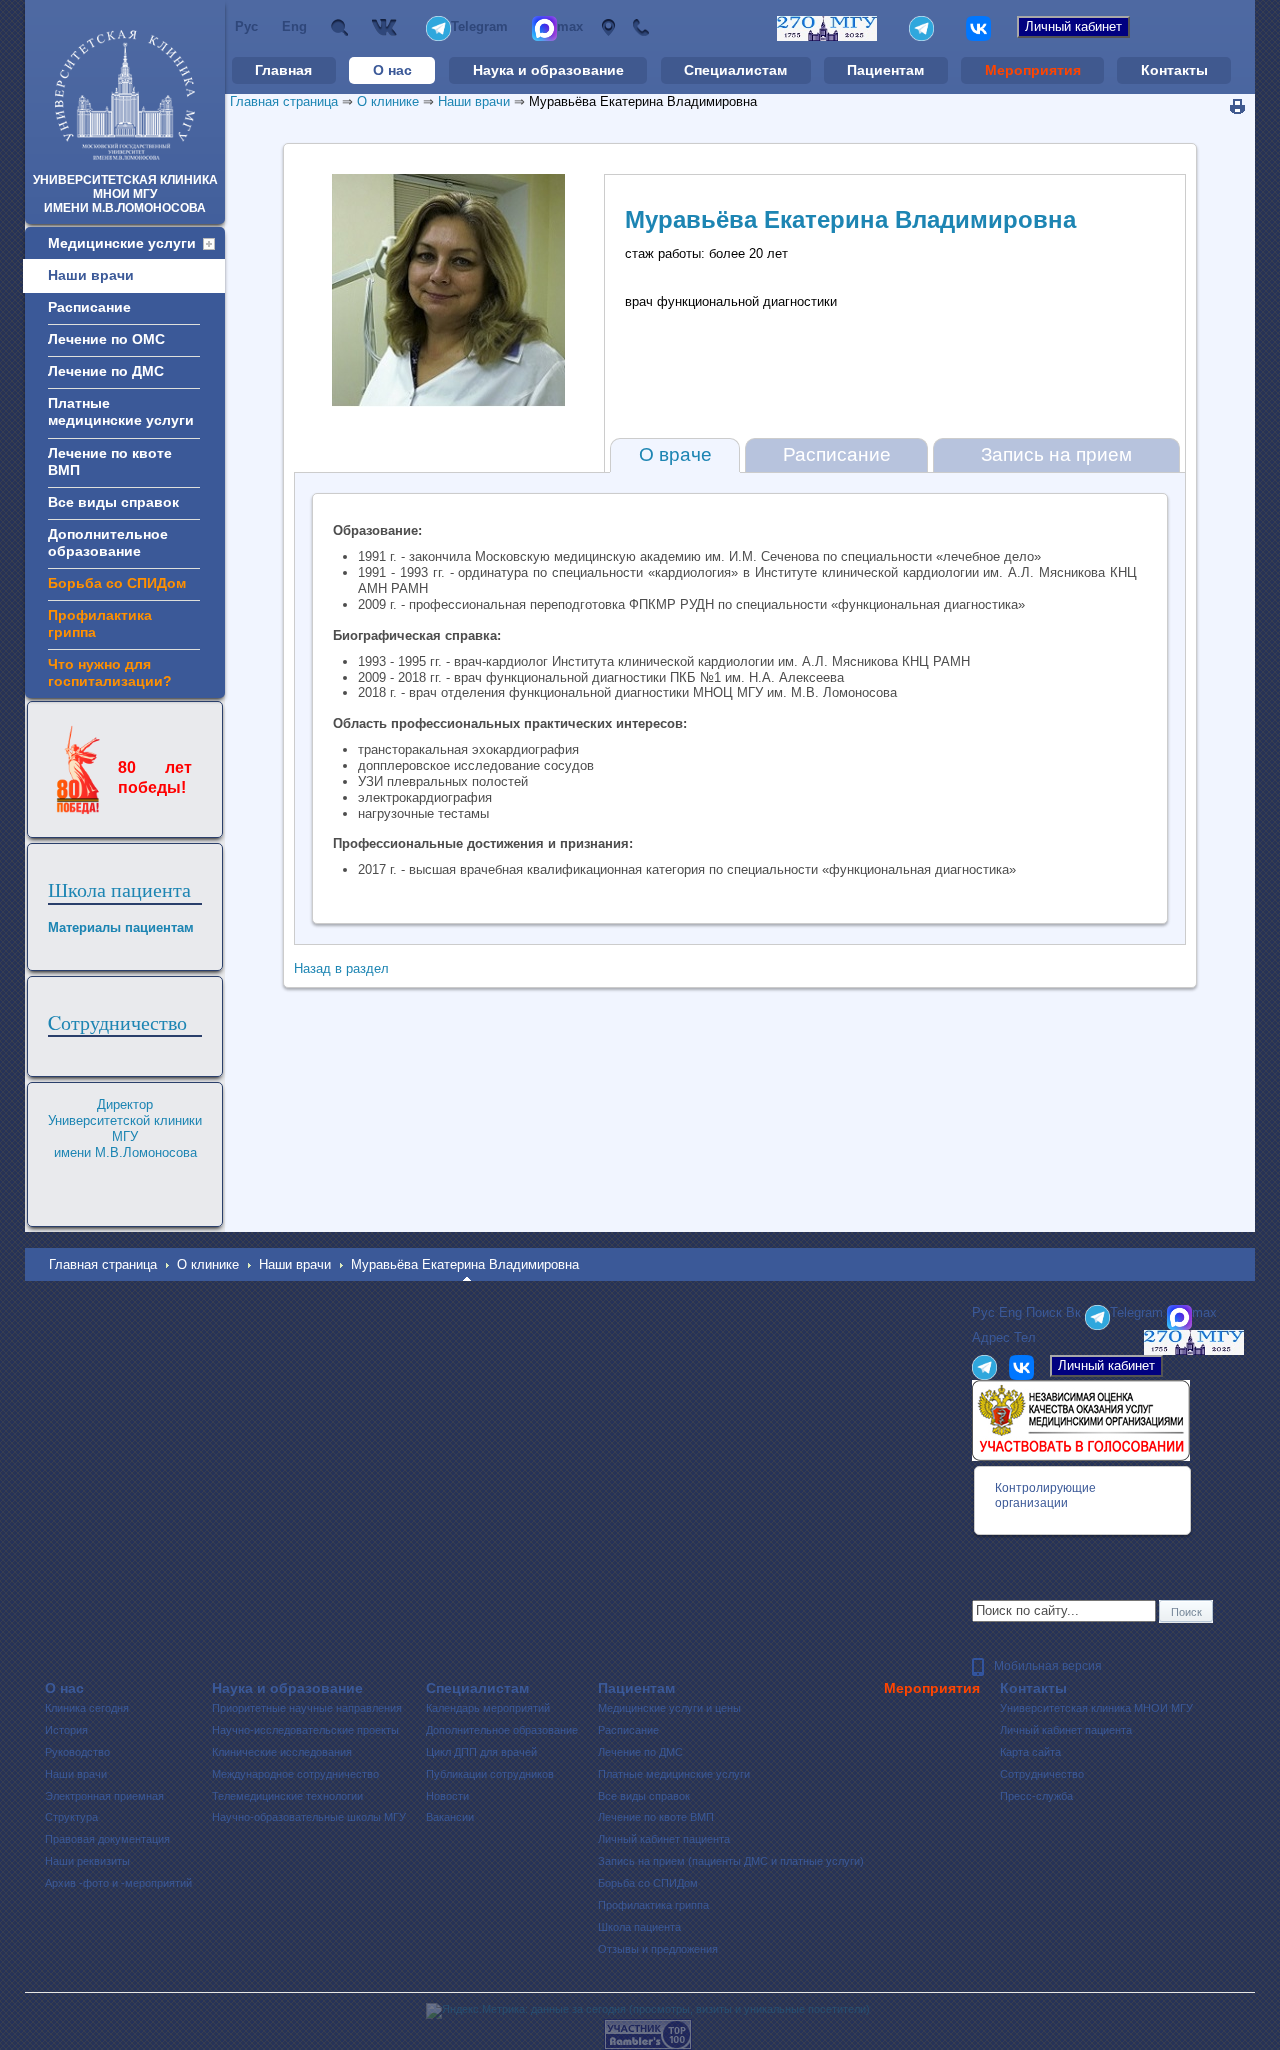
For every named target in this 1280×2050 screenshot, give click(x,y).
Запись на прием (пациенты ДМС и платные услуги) (731, 1861)
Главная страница (284, 101)
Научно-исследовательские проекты (305, 1730)
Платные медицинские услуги (674, 1774)
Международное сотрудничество (295, 1774)
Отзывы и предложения (658, 1949)
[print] (1237, 107)
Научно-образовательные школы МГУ (309, 1817)
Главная (283, 70)
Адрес (607, 27)
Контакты (1174, 70)
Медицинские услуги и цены (669, 1708)
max (570, 26)
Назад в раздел (341, 968)
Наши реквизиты (87, 1861)
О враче (675, 454)
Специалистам (735, 70)
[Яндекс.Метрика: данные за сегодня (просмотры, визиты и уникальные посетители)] (648, 2011)
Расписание (837, 454)
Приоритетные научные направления (307, 1708)
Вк (387, 27)
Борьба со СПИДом (648, 1883)
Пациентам (885, 70)
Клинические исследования (282, 1752)
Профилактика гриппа (653, 1905)
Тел (640, 27)
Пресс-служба (1036, 1796)
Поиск (339, 27)
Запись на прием (1056, 454)
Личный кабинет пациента (664, 1839)
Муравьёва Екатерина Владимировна (643, 101)
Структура (71, 1817)
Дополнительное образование (502, 1730)
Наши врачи (474, 101)
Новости (447, 1796)
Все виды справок (644, 1796)
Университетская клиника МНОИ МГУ (1096, 1708)
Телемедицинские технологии (287, 1796)
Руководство (77, 1752)
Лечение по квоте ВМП (656, 1817)
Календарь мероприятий (488, 1708)
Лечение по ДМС (640, 1752)
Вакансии (450, 1817)
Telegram (479, 26)
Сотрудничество (1042, 1774)
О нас (392, 70)
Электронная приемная (104, 1796)
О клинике (388, 101)
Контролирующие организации (1045, 1495)
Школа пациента (119, 889)
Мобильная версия (1048, 1666)
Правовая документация (107, 1839)
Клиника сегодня (87, 1708)
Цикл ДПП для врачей (481, 1752)
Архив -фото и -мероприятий (118, 1883)
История (66, 1730)
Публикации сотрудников (490, 1774)
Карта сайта (1030, 1752)
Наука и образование (548, 70)
